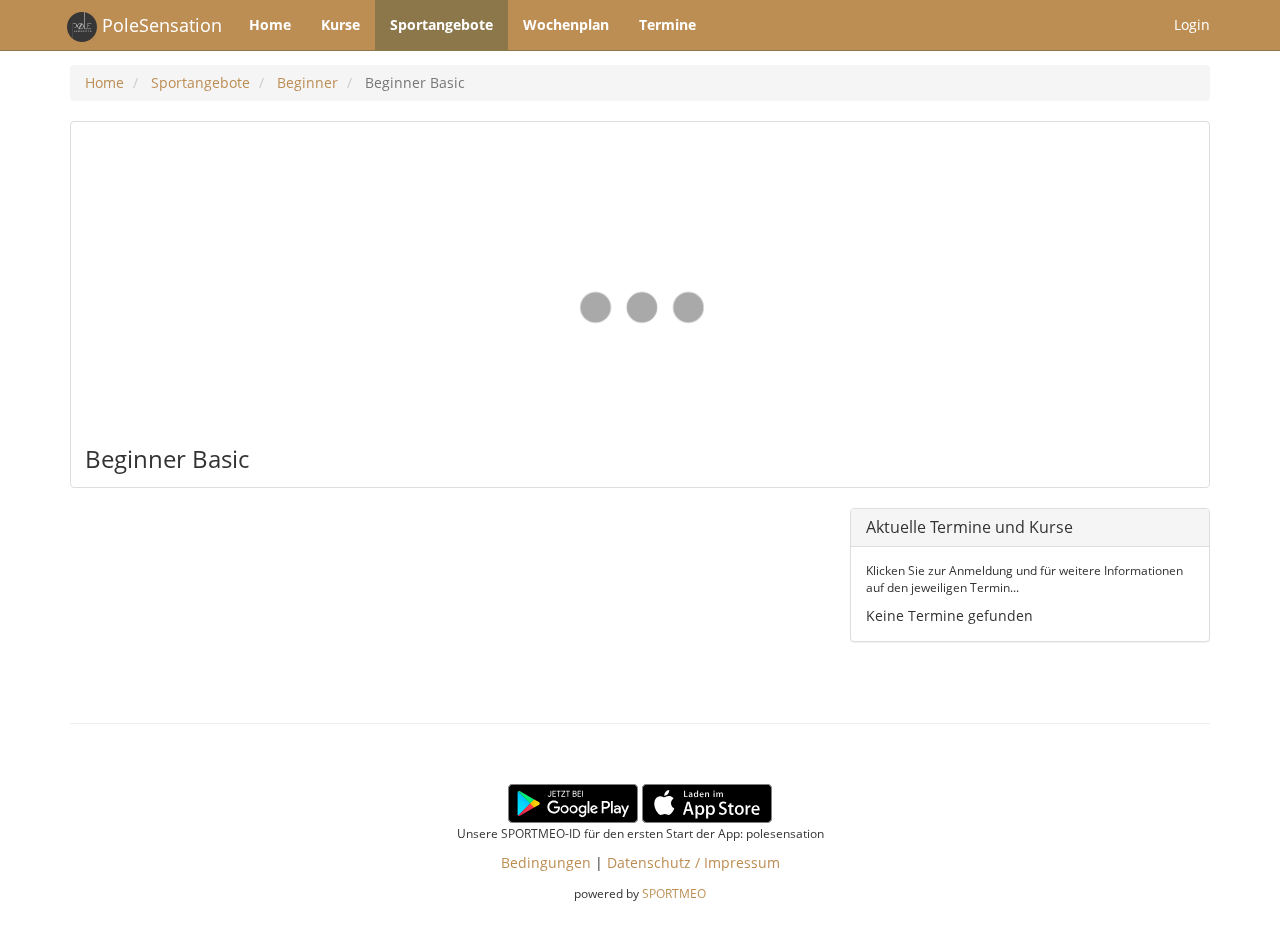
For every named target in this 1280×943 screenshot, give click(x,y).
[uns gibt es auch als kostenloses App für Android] (573, 801)
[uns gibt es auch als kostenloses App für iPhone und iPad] (707, 801)
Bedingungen (546, 862)
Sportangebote (441, 24)
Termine (667, 24)
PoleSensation (159, 25)
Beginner (307, 82)
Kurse (340, 24)
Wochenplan (566, 24)
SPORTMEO (674, 893)
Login (1192, 24)
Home (270, 24)
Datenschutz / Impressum (693, 862)
